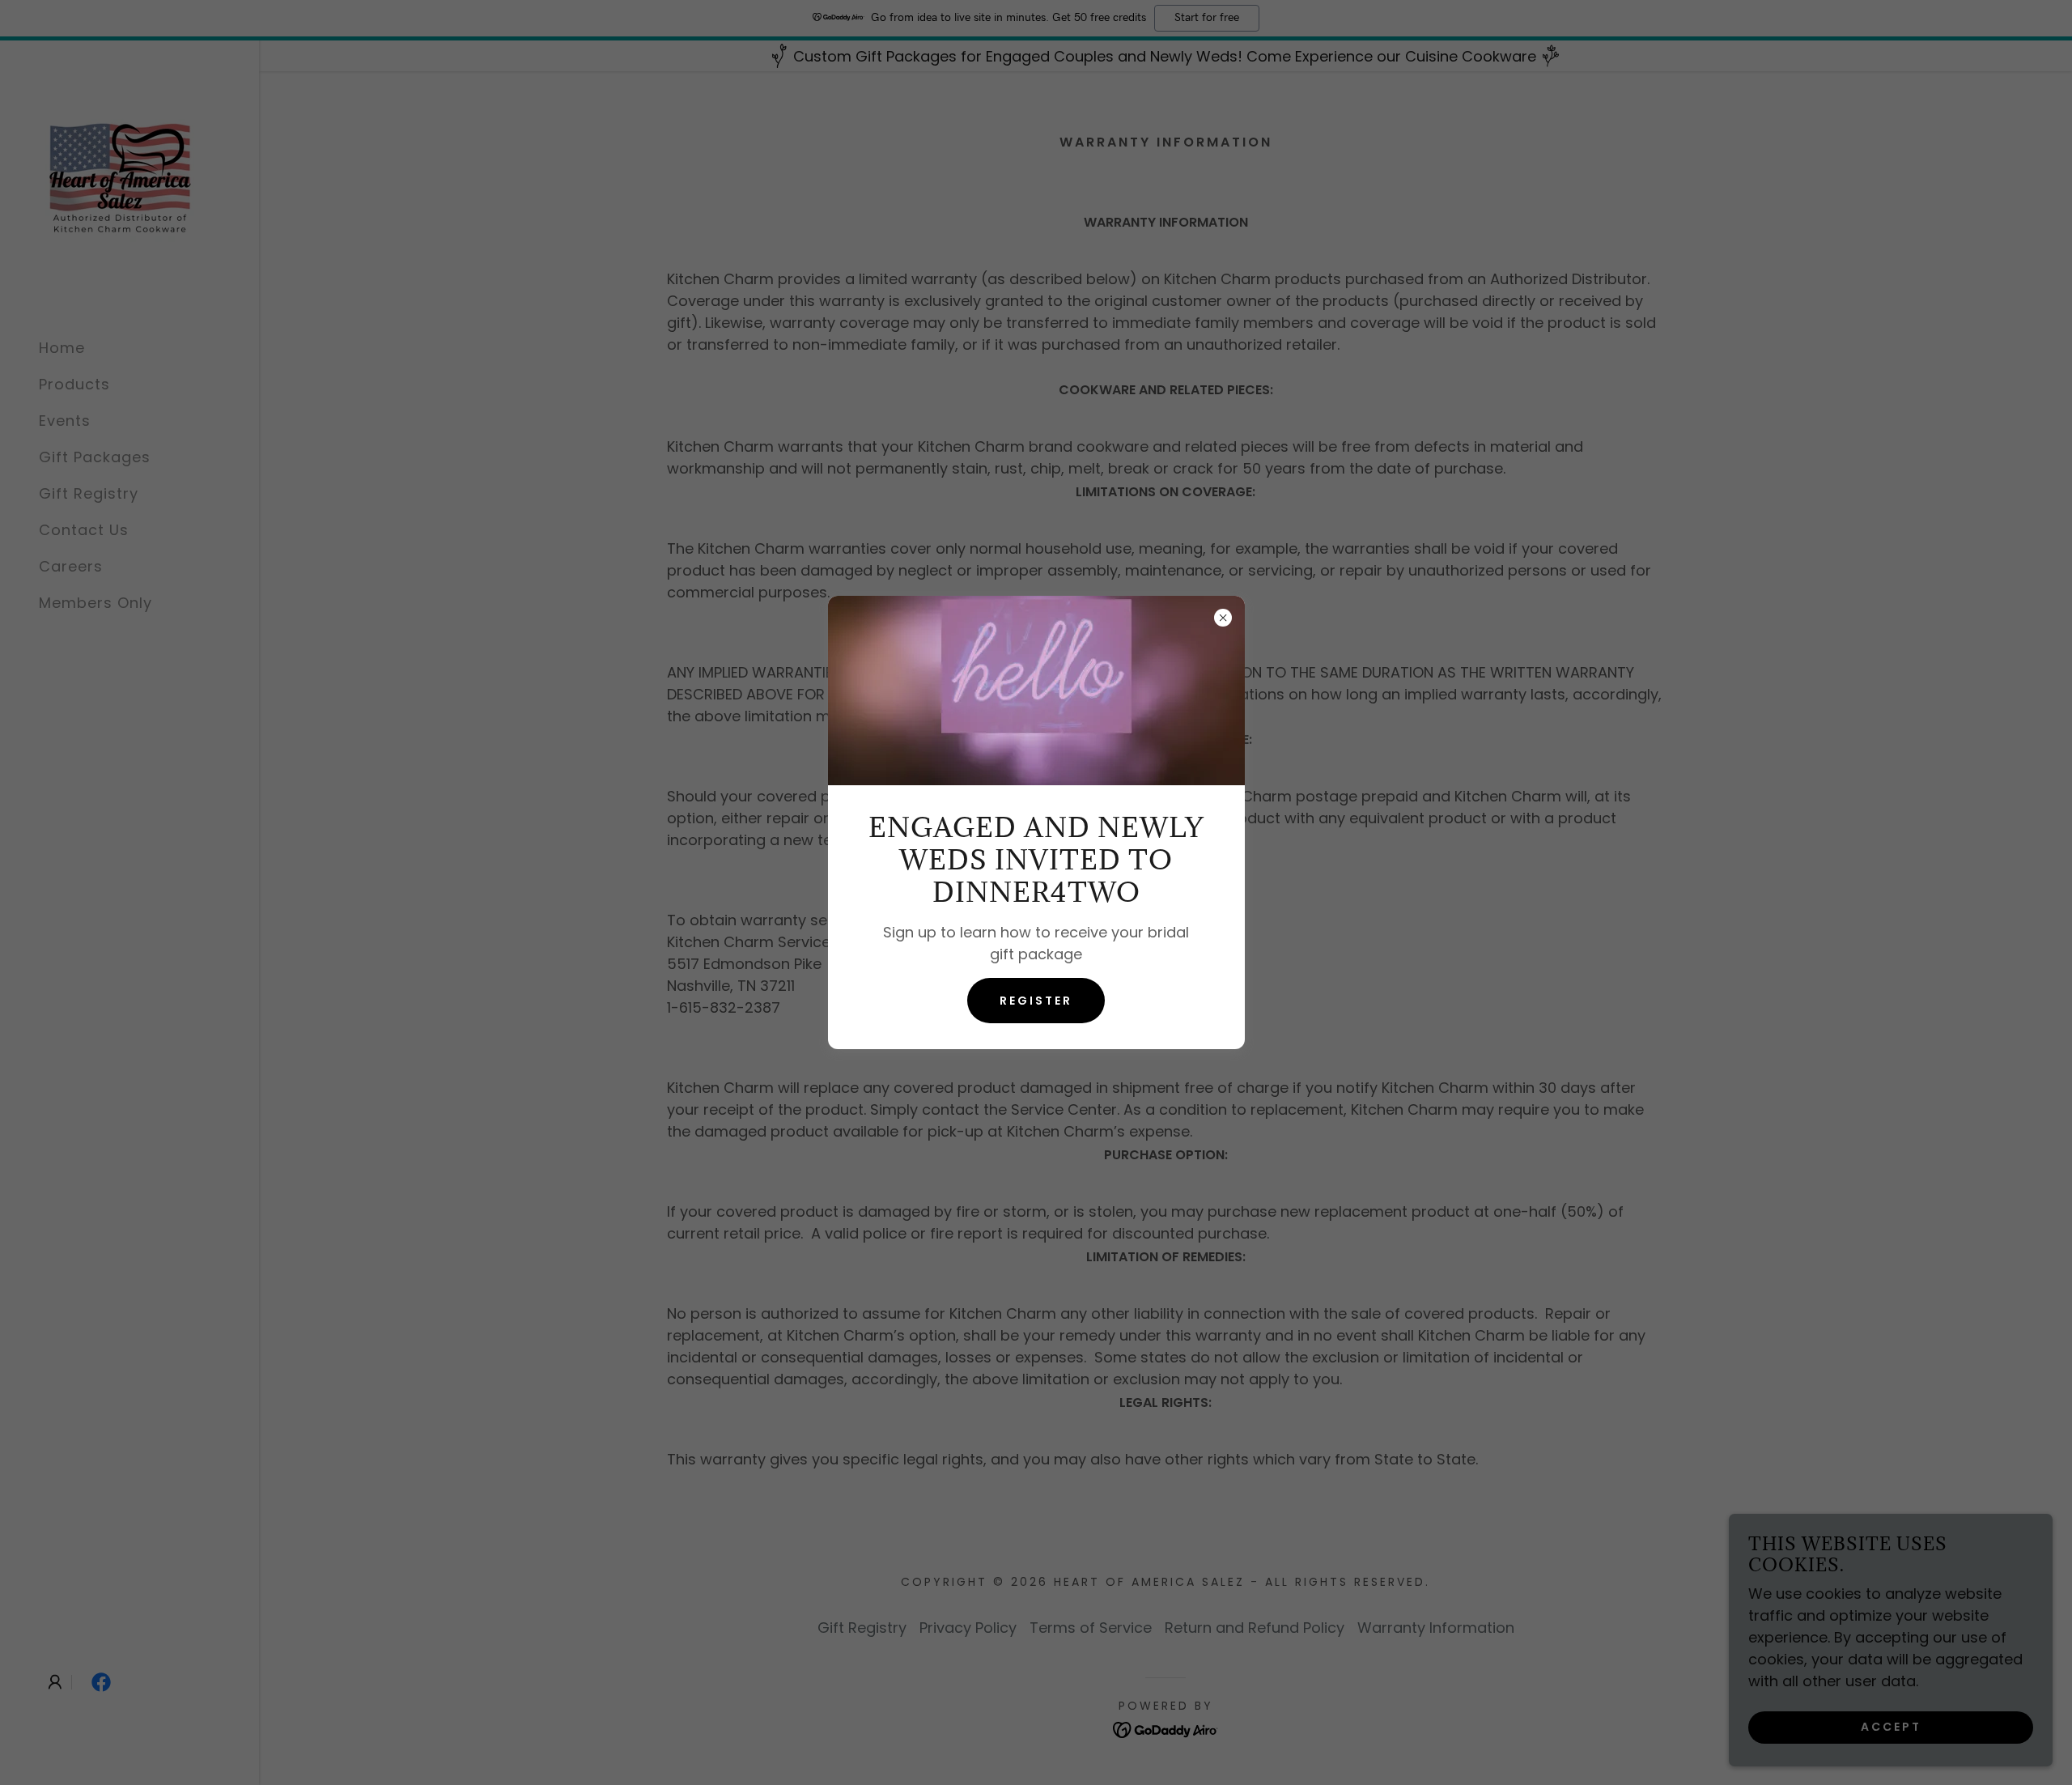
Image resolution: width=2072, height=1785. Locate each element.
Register (1036, 1001)
